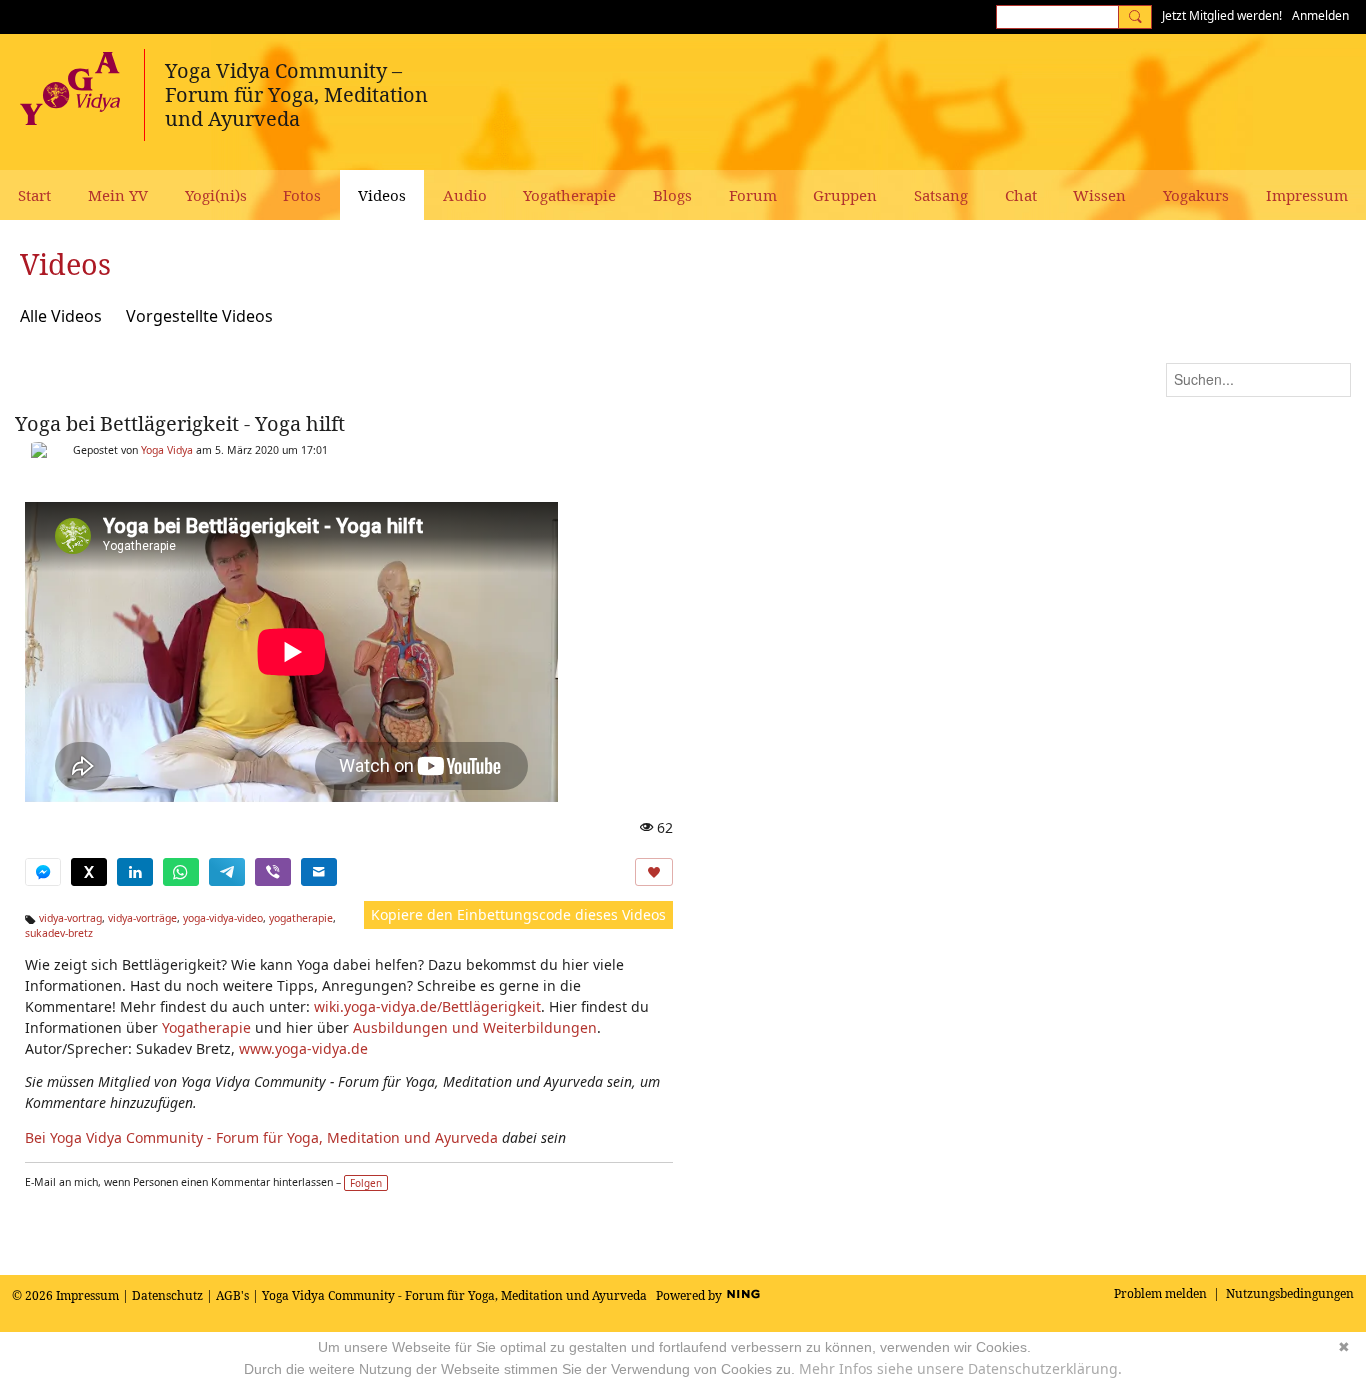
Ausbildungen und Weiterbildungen (475, 1027)
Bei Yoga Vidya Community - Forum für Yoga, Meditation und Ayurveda (261, 1137)
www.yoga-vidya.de (303, 1048)
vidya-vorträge (142, 918)
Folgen (366, 1183)
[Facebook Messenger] (43, 872)
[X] (89, 872)
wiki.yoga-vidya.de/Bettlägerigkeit (427, 1006)
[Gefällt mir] (654, 872)
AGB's (232, 1295)
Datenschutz (167, 1295)
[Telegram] (227, 872)
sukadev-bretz (59, 933)
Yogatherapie (206, 1027)
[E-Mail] (319, 872)
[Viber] (273, 872)
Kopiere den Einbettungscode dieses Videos (518, 914)
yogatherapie (301, 918)
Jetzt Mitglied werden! (1222, 15)
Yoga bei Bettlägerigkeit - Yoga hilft (180, 423)
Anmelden (1320, 15)
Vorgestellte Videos (199, 316)
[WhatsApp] (181, 872)
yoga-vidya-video (223, 918)
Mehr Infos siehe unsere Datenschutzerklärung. (960, 1368)
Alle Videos (61, 316)
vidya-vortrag (70, 918)
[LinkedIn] (135, 872)
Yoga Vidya (167, 450)
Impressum (87, 1295)
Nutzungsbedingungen (1290, 1293)
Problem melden (1160, 1293)
